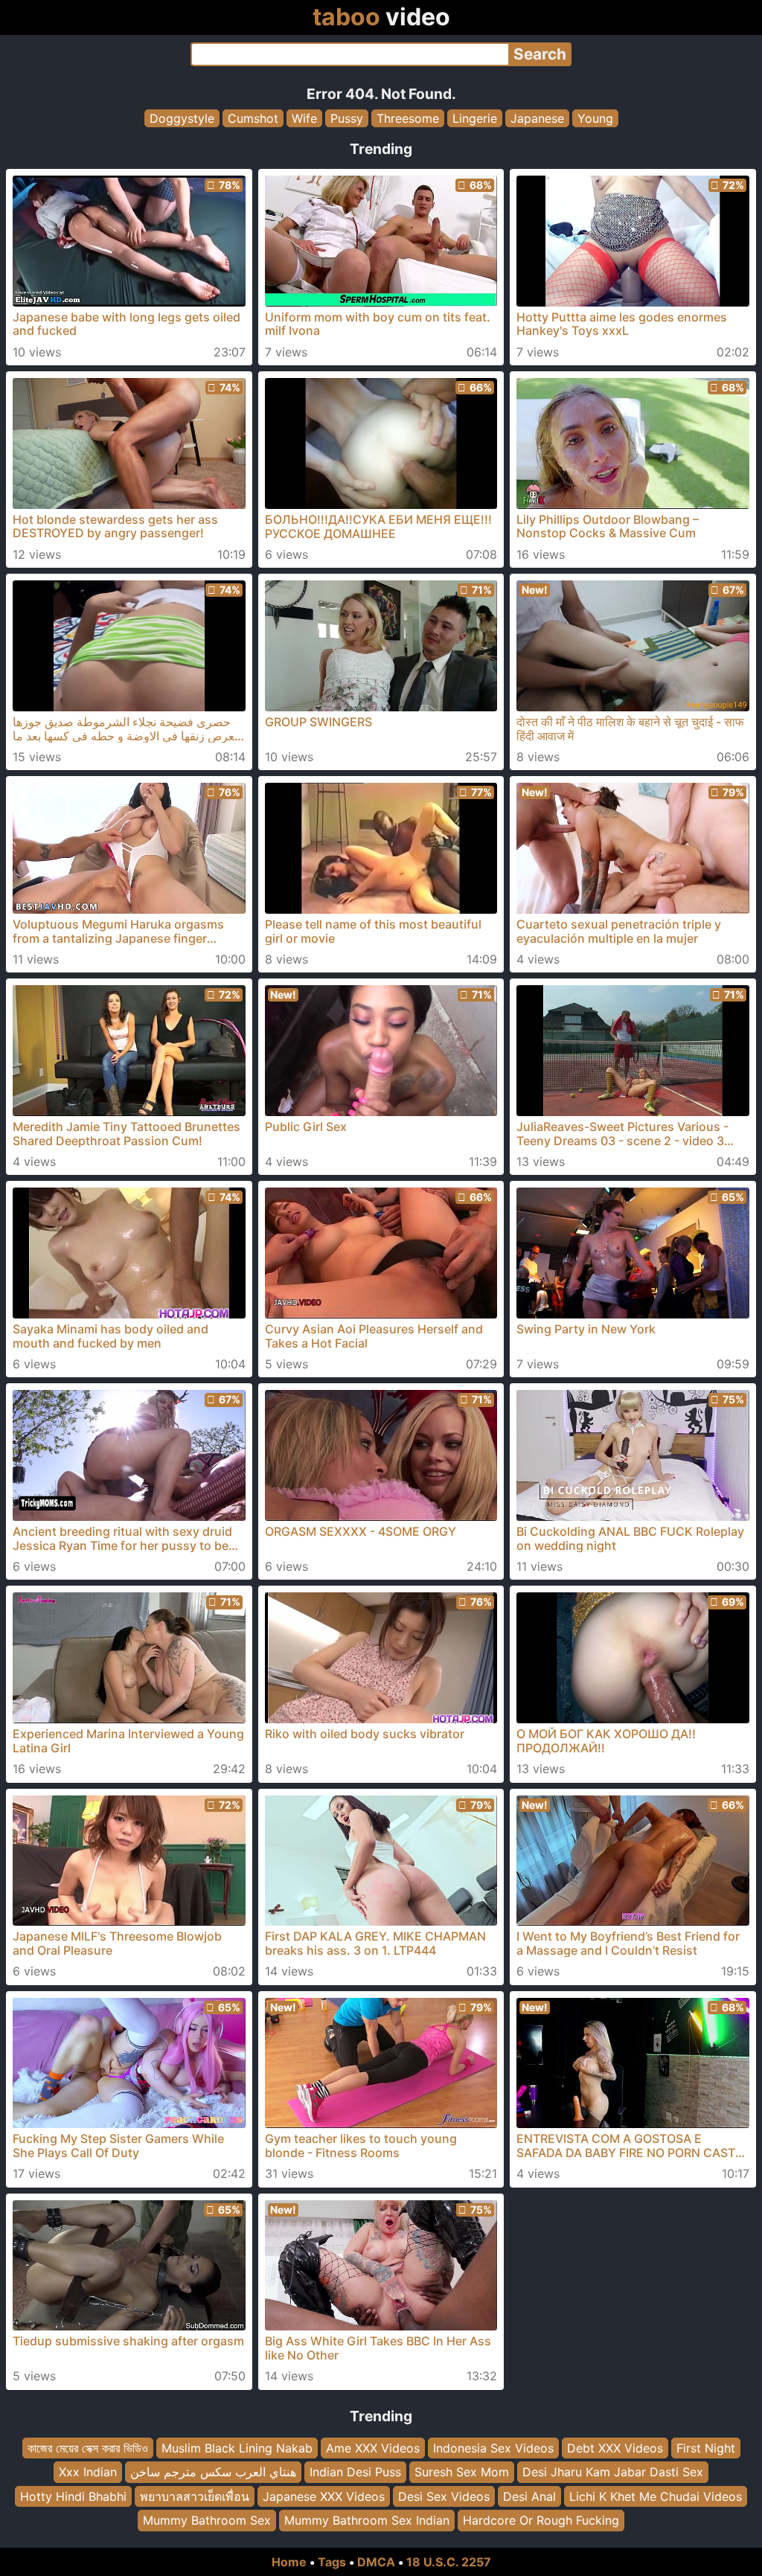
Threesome (408, 118)
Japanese (537, 118)
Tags (332, 2562)
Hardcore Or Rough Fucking (541, 2520)
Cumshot (253, 118)
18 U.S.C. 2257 (449, 2562)
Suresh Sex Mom (462, 2472)
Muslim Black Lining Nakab (237, 2448)
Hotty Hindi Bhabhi (73, 2496)
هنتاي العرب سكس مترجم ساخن (213, 2472)
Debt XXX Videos (615, 2448)
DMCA (376, 2562)
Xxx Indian (88, 2472)
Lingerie (475, 118)
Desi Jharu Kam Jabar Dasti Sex (613, 2472)
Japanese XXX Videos (324, 2496)
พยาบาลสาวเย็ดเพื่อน (195, 2496)
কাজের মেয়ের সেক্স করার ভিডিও (88, 2448)
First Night (706, 2448)
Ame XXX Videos (373, 2448)
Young (595, 118)
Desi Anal (529, 2496)
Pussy (347, 118)
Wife (304, 118)
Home (289, 2562)
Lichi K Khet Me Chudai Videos (656, 2496)
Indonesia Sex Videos (493, 2448)
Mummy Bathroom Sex (207, 2520)
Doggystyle (182, 118)
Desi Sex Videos (444, 2496)
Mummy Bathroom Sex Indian (367, 2520)
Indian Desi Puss (355, 2472)
